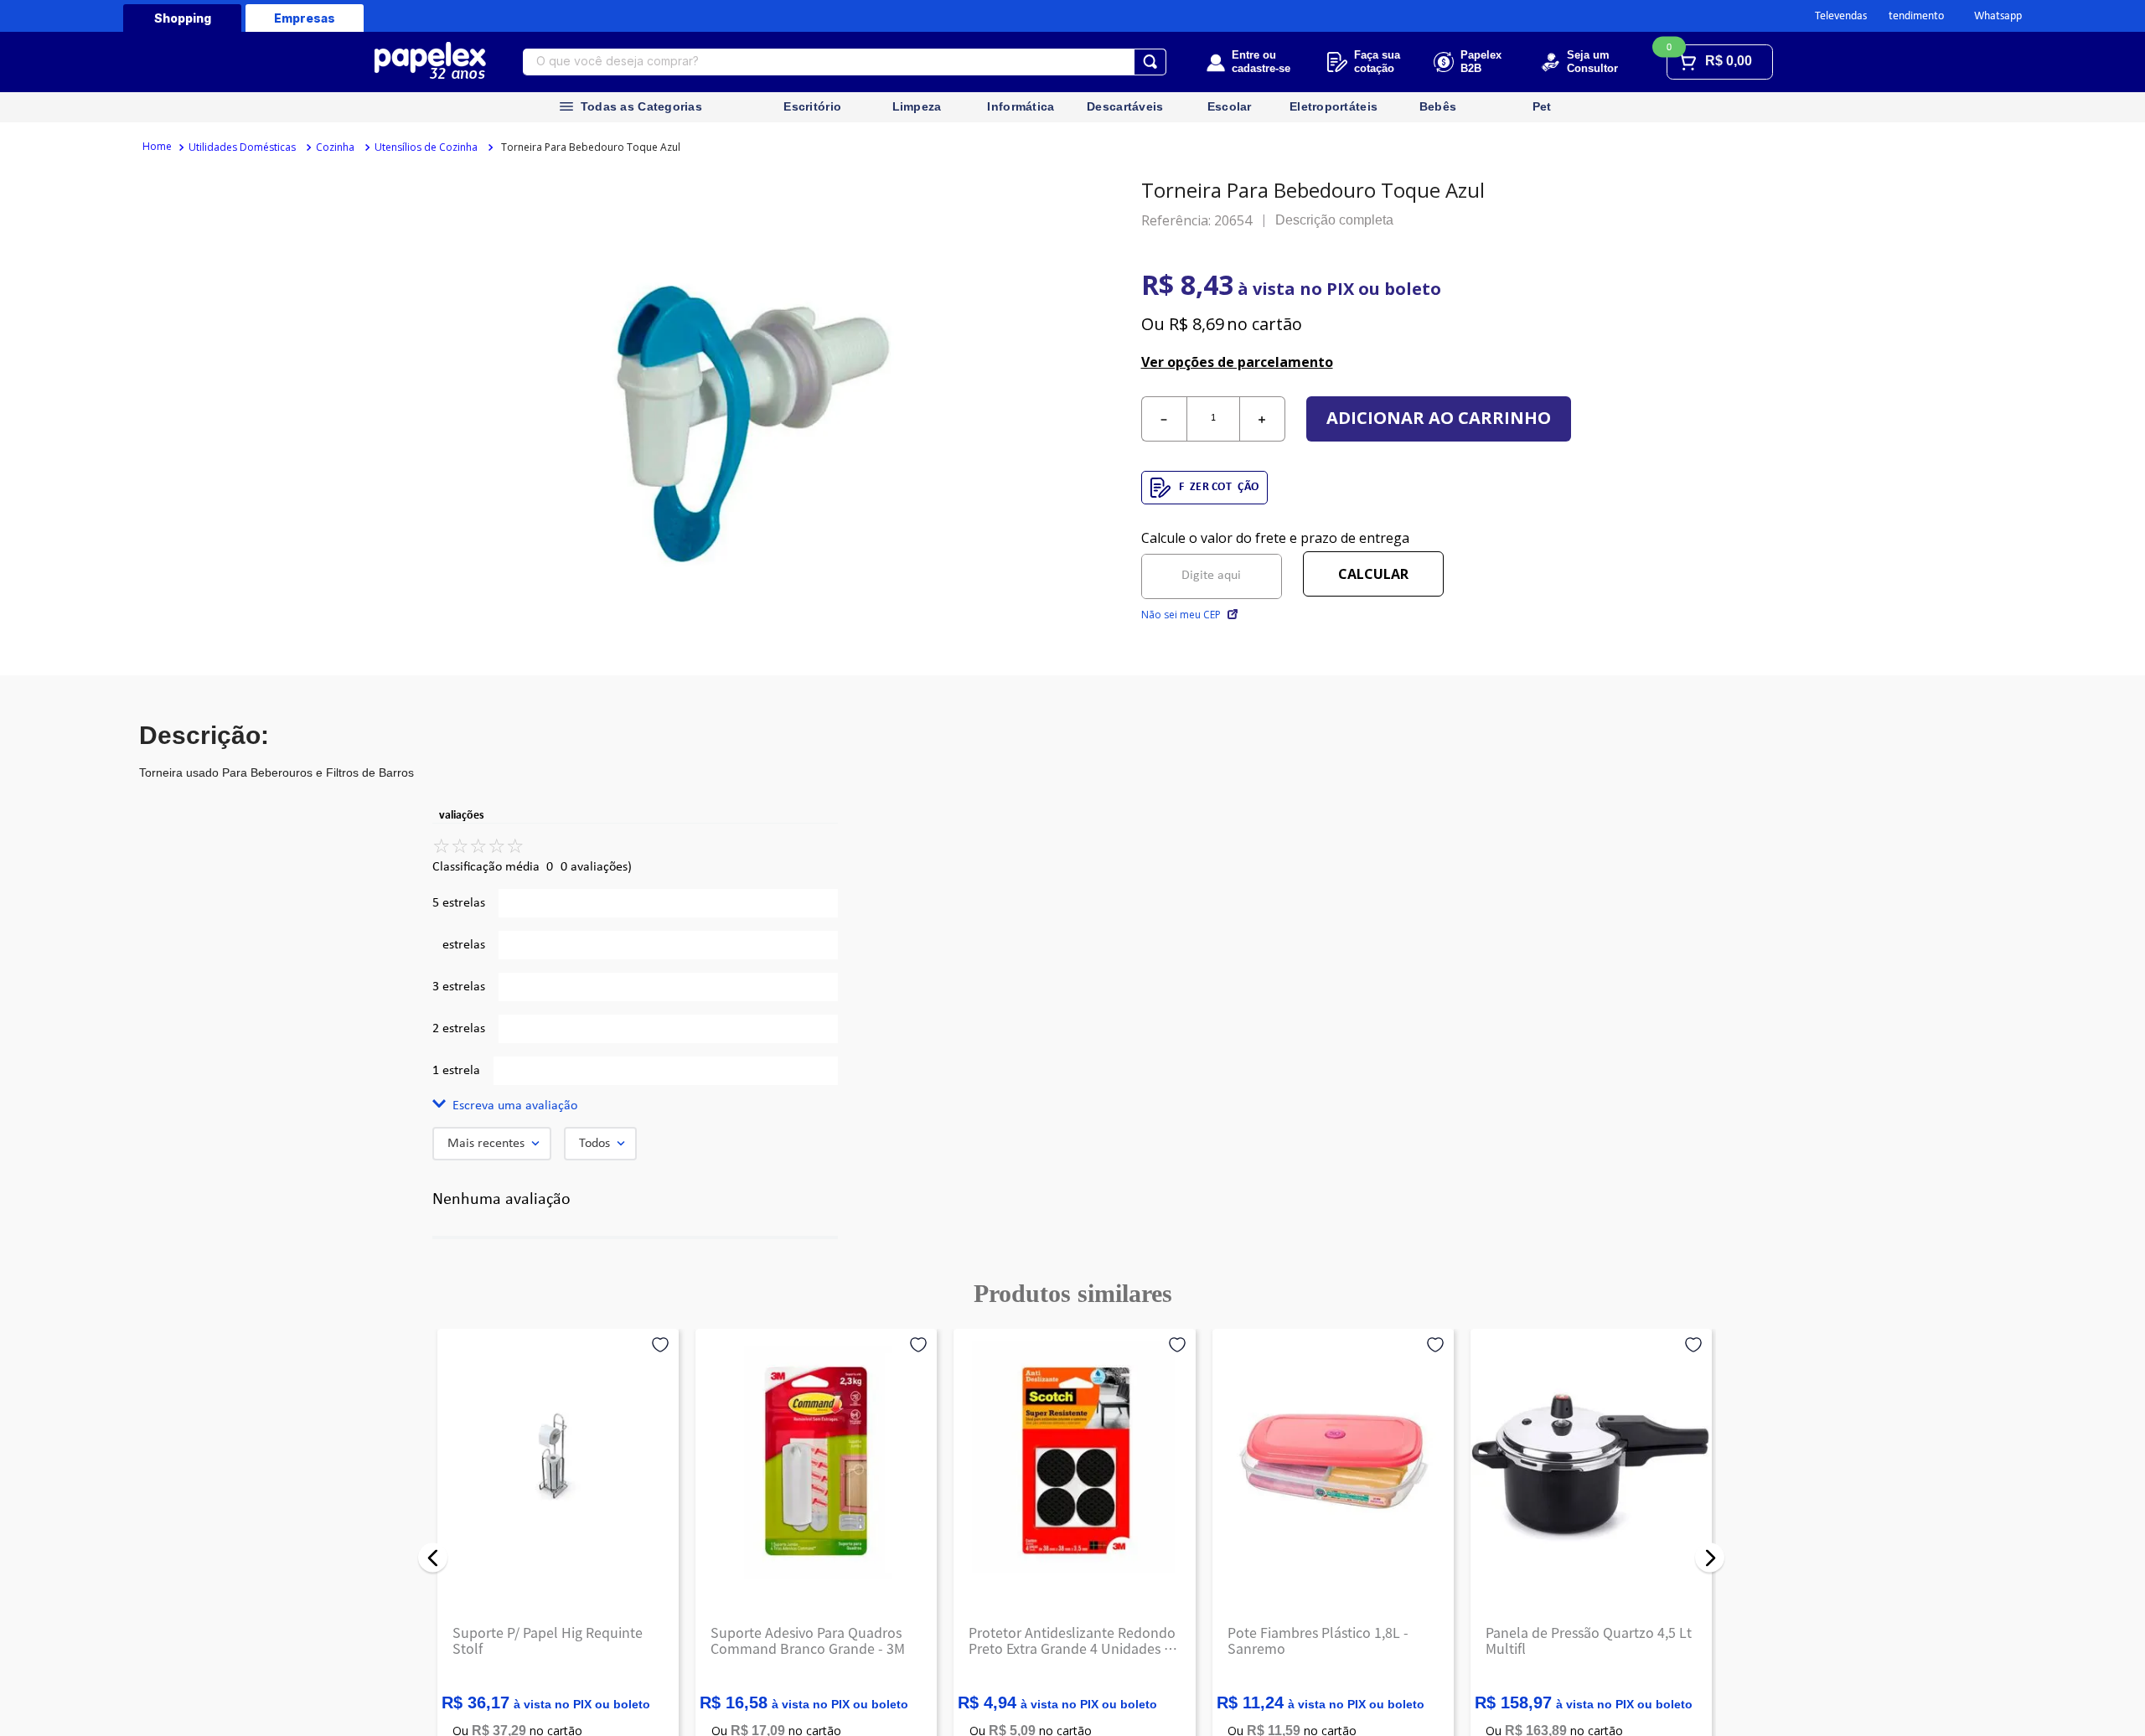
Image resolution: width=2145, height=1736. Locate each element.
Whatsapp (1998, 16)
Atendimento (1913, 16)
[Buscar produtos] (1150, 62)
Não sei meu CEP (1181, 615)
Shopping (183, 18)
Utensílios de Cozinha (426, 147)
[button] (635, 1106)
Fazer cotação (1219, 487)
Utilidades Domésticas (242, 147)
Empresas (305, 18)
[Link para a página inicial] (157, 147)
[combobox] (845, 62)
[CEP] (1212, 564)
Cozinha (335, 147)
